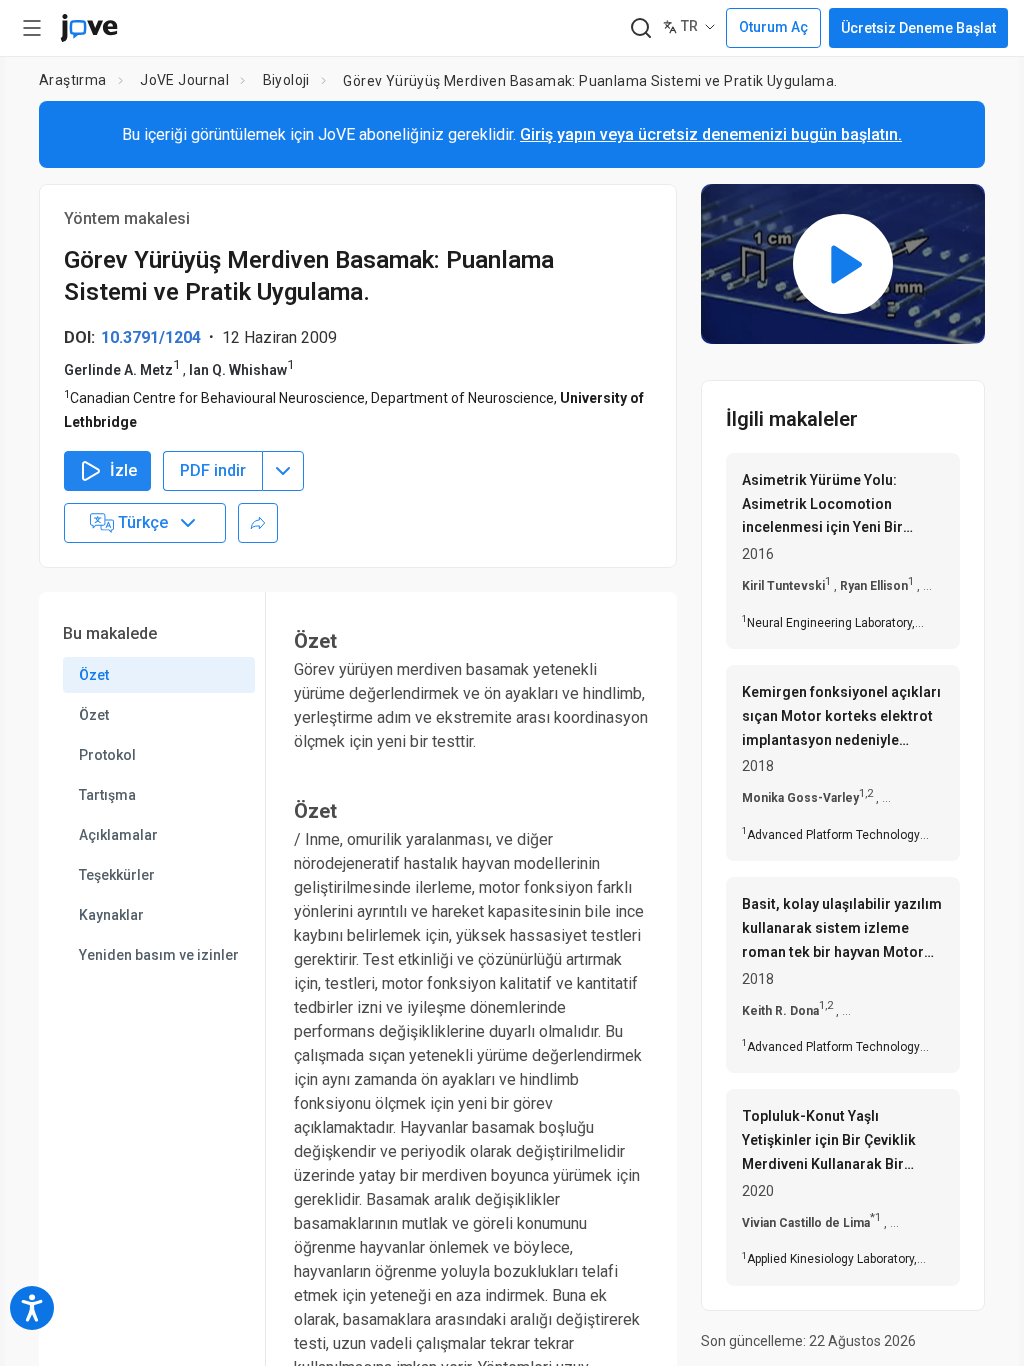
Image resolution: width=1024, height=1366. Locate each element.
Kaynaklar (111, 915)
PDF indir (213, 470)
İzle (123, 470)
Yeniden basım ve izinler (159, 955)
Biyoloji (286, 80)
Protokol (107, 755)
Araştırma (73, 80)
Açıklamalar (118, 835)
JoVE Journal (184, 80)
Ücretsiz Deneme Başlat (918, 28)
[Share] (258, 523)
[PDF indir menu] (283, 471)
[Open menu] (32, 28)
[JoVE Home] (89, 28)
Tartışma (107, 795)
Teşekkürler (117, 875)
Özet (94, 675)
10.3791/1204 (151, 337)
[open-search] (640, 28)
